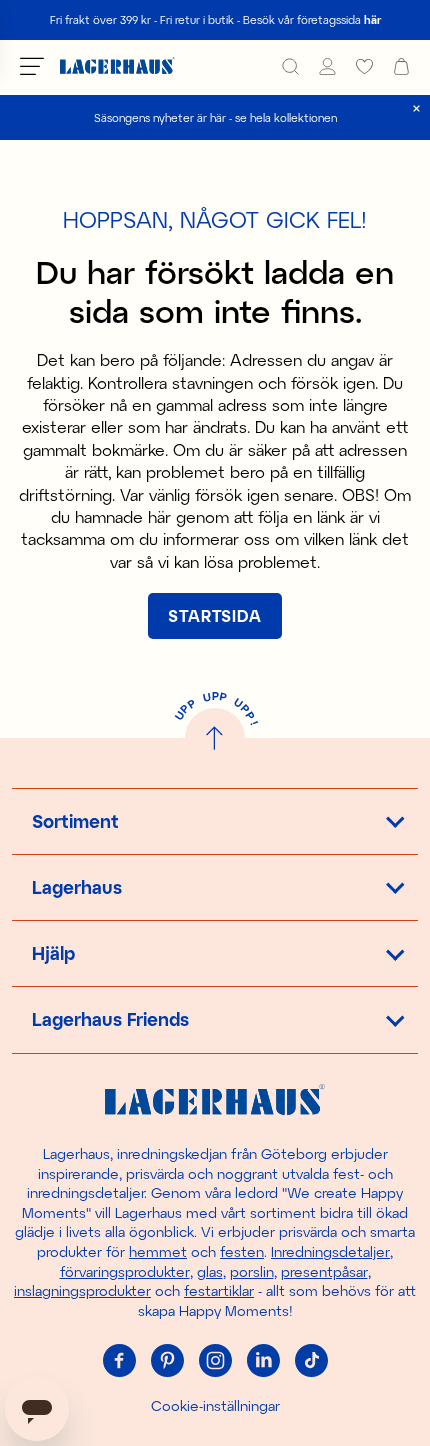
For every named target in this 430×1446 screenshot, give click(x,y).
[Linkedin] (263, 1360)
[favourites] (364, 66)
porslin (252, 1271)
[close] (416, 108)
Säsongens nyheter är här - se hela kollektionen (215, 117)
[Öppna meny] (32, 66)
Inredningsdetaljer (330, 1251)
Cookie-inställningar (215, 1405)
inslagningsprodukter (82, 1290)
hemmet (158, 1251)
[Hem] (117, 66)
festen (242, 1251)
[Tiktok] (311, 1360)
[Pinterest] (167, 1360)
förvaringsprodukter (125, 1271)
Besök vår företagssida (312, 19)
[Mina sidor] (327, 66)
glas (210, 1271)
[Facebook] (119, 1360)
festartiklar (219, 1290)
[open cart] (401, 66)
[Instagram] (215, 1360)
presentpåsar (324, 1271)
